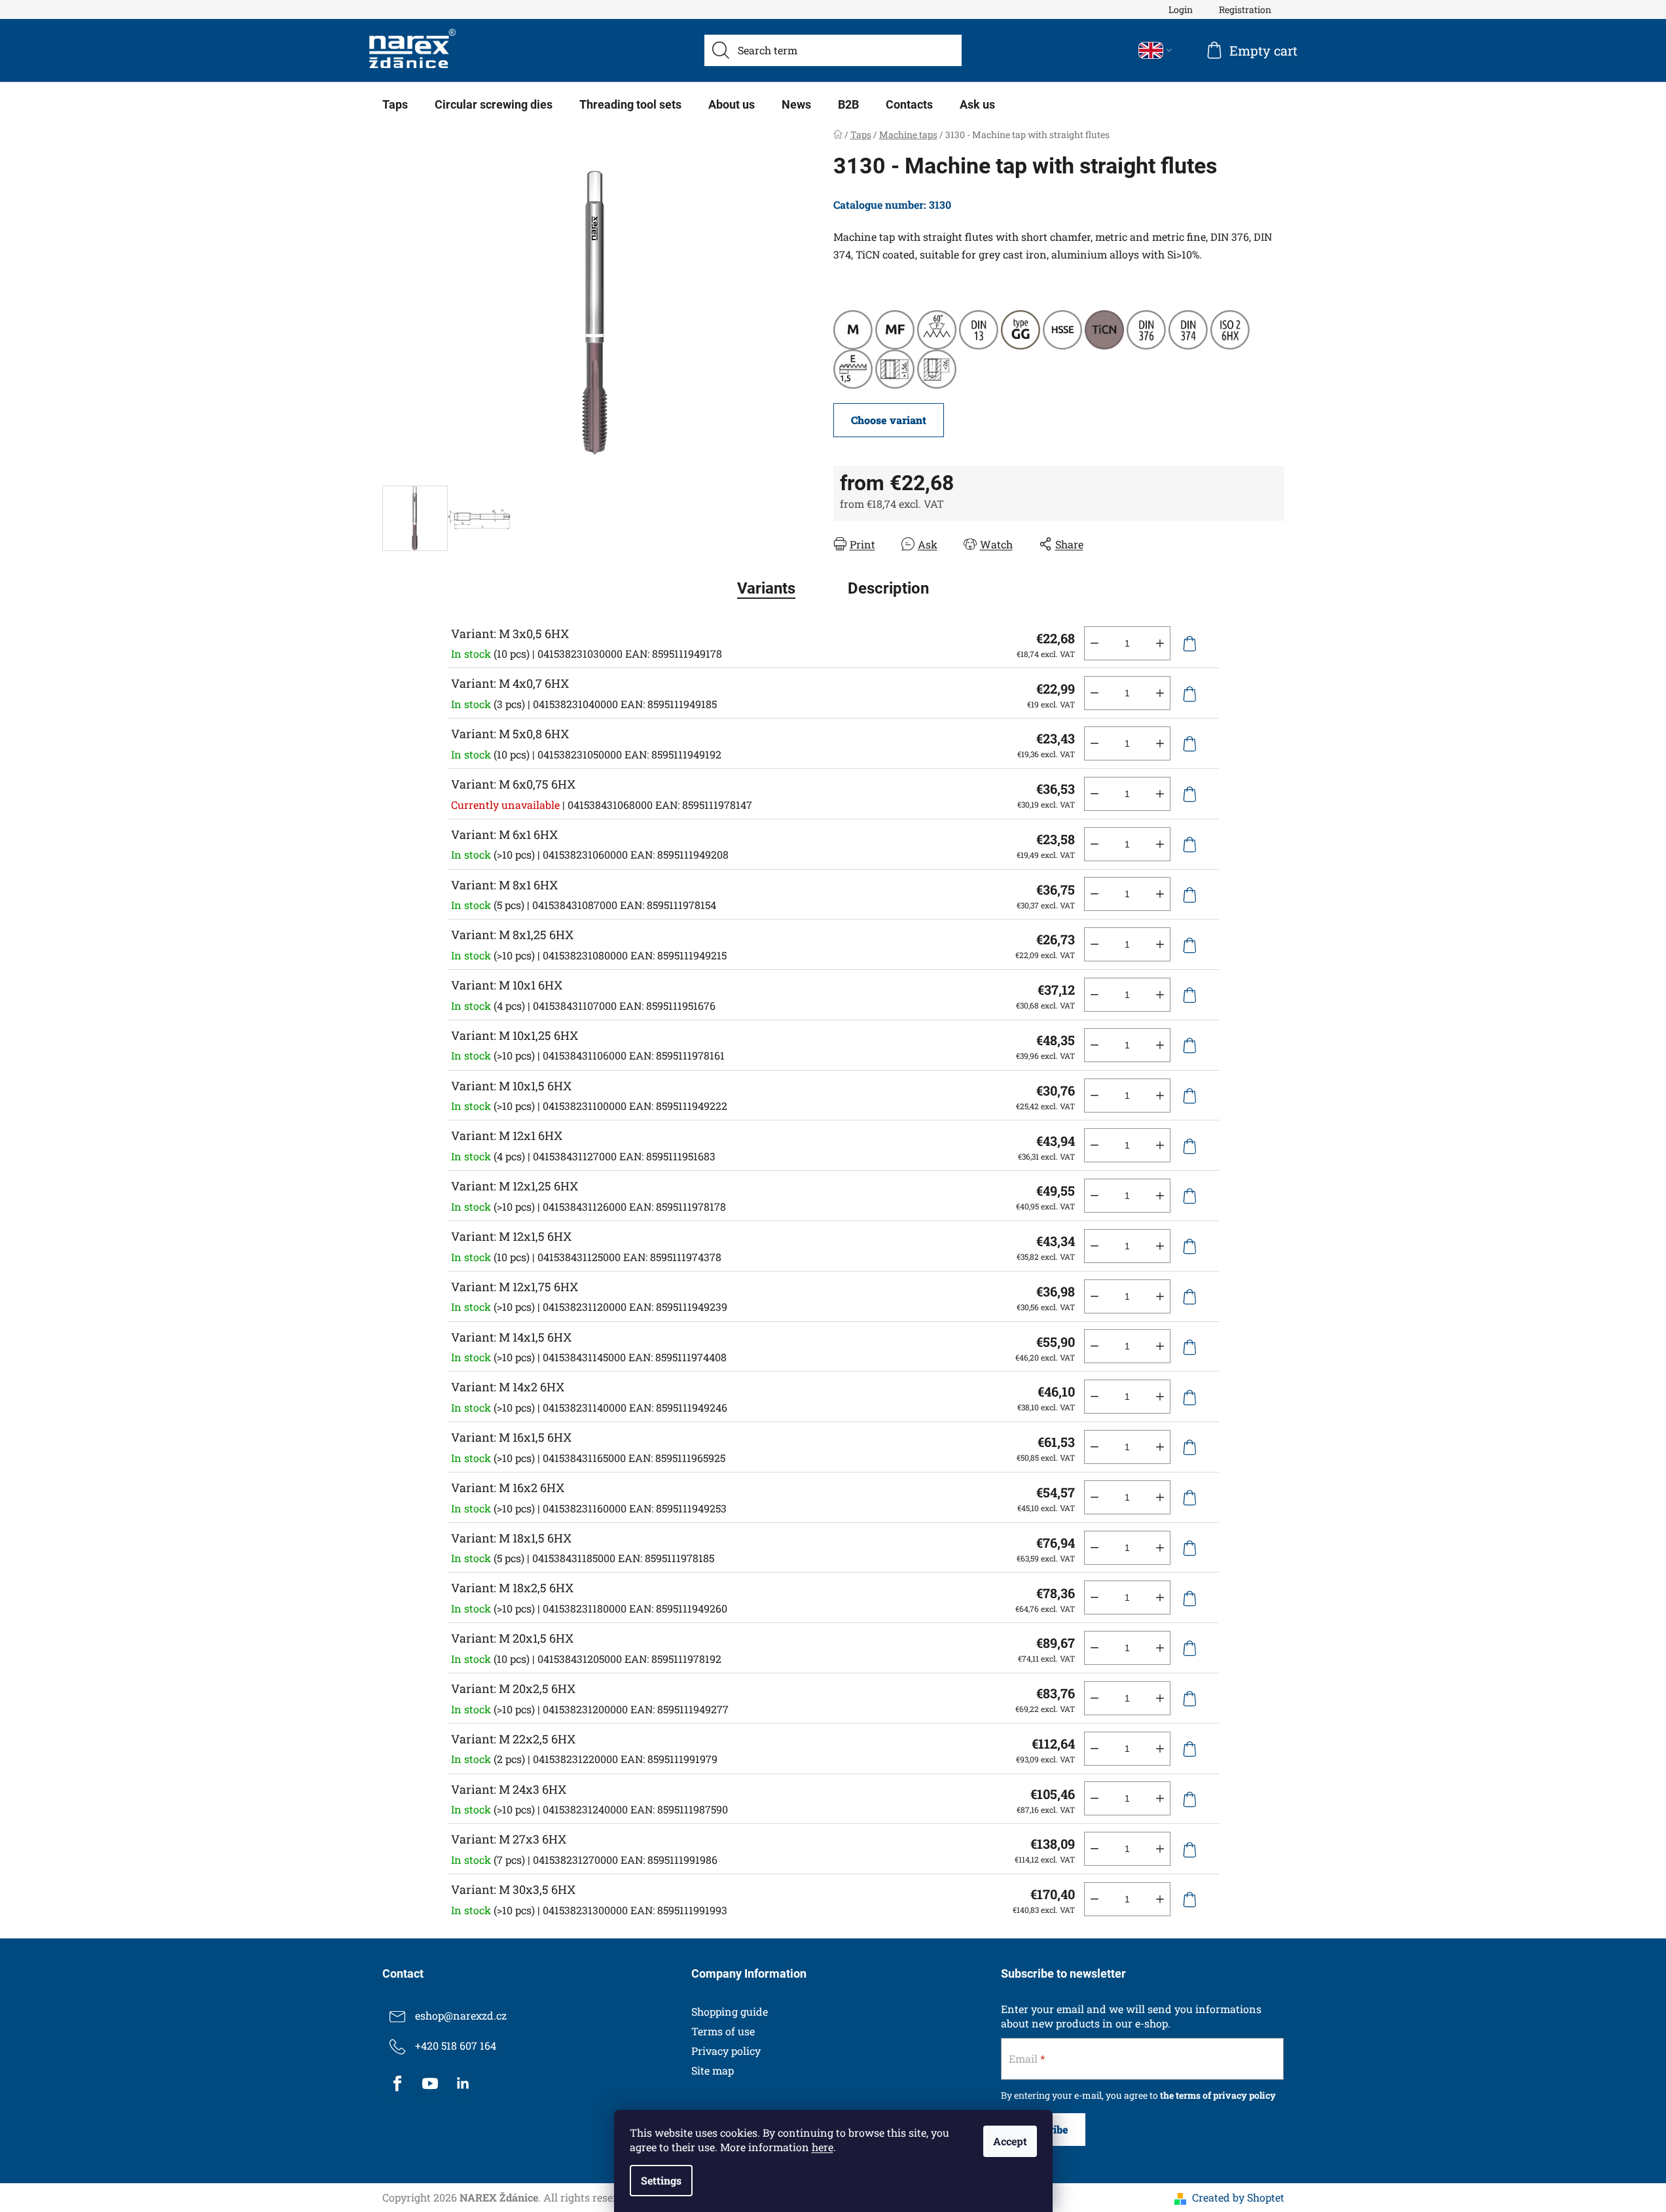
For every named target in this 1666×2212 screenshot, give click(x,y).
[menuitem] (395, 105)
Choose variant (889, 420)
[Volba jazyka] (1155, 50)
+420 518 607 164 (456, 2045)
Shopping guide (730, 2011)
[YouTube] (430, 2084)
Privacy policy (726, 2051)
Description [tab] (888, 588)
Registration (1245, 9)
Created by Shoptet (1238, 2197)
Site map (713, 2070)
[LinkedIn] (463, 2084)
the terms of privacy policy (1218, 2095)
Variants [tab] (766, 588)
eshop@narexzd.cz (461, 2015)
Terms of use (723, 2031)
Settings (661, 2180)
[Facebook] (397, 2084)
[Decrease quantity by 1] (1095, 643)
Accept (1010, 2141)
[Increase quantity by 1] (1160, 643)
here (823, 2147)
